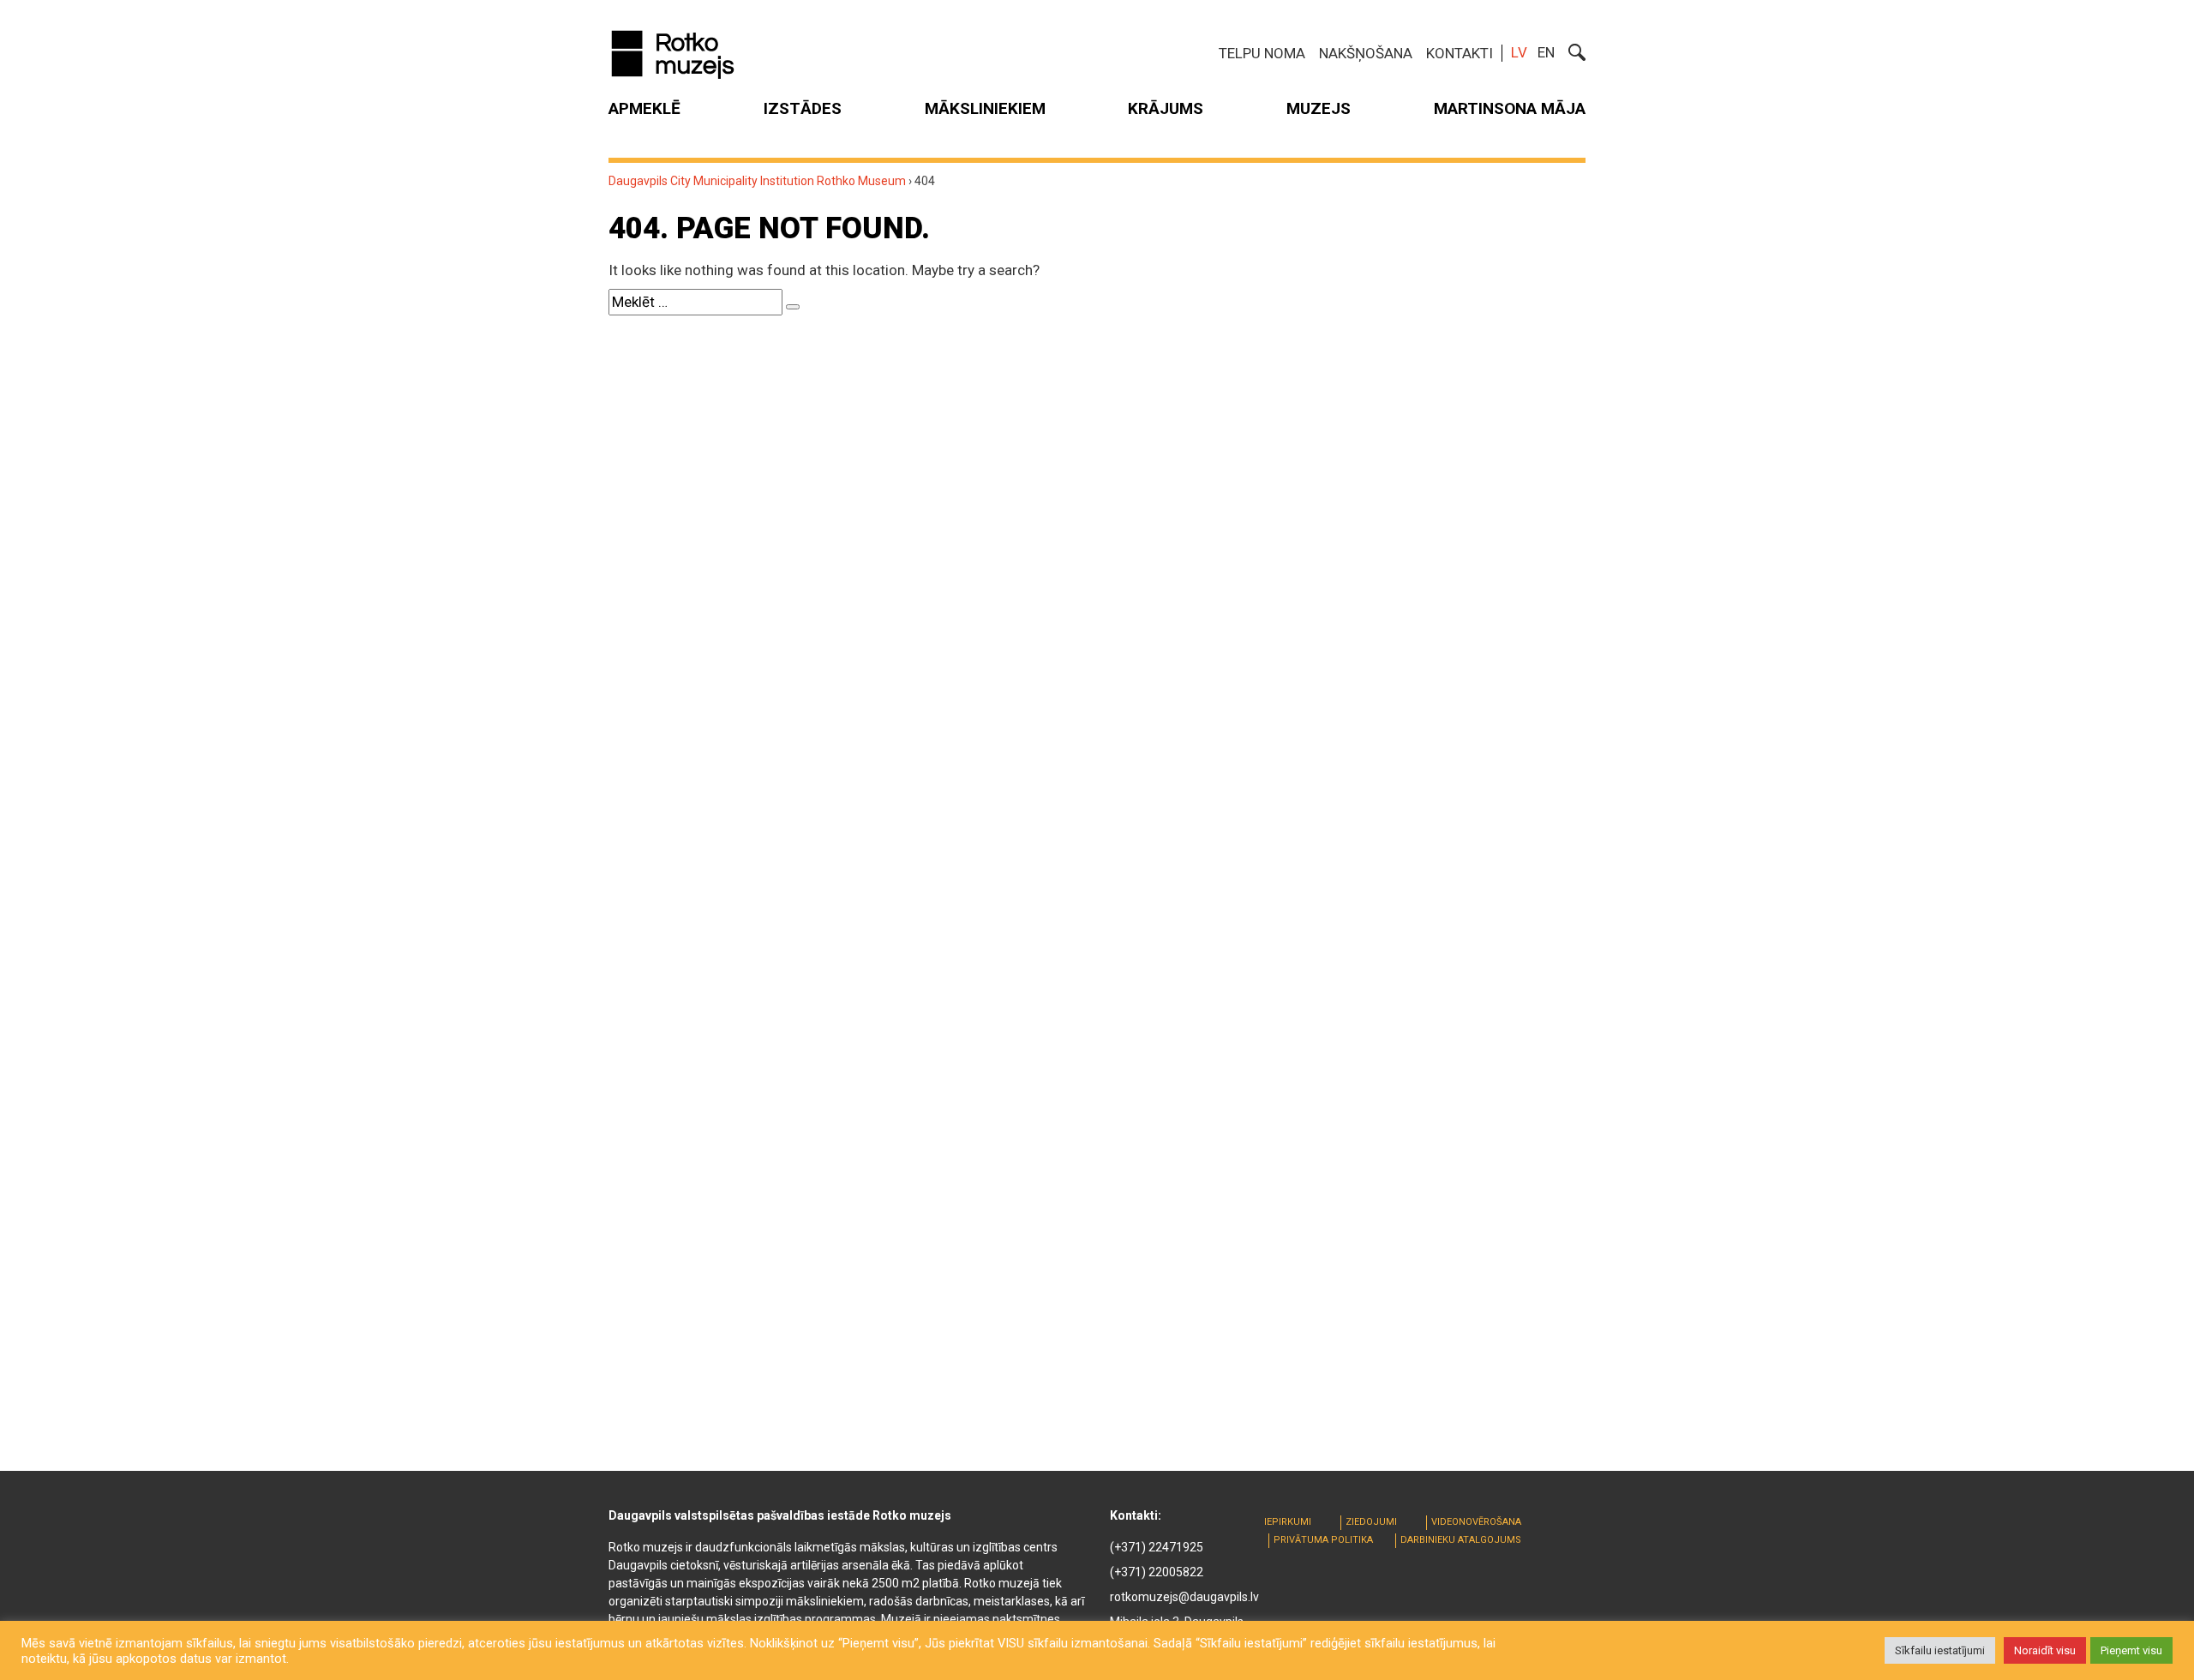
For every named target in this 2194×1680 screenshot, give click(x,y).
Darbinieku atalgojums (1461, 1540)
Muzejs (1319, 108)
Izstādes (803, 108)
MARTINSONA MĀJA (1510, 108)
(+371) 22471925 (1157, 1547)
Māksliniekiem (985, 108)
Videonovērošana (1476, 1522)
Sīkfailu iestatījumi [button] (1940, 1650)
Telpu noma (1262, 53)
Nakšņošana (1366, 53)
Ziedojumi (1371, 1522)
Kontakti (1460, 53)
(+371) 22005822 (1157, 1572)
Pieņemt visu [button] (2131, 1650)
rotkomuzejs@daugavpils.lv (1184, 1597)
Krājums (1166, 108)
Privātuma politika (1323, 1540)
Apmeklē (644, 108)
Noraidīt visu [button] (2045, 1650)
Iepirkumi (1288, 1522)
